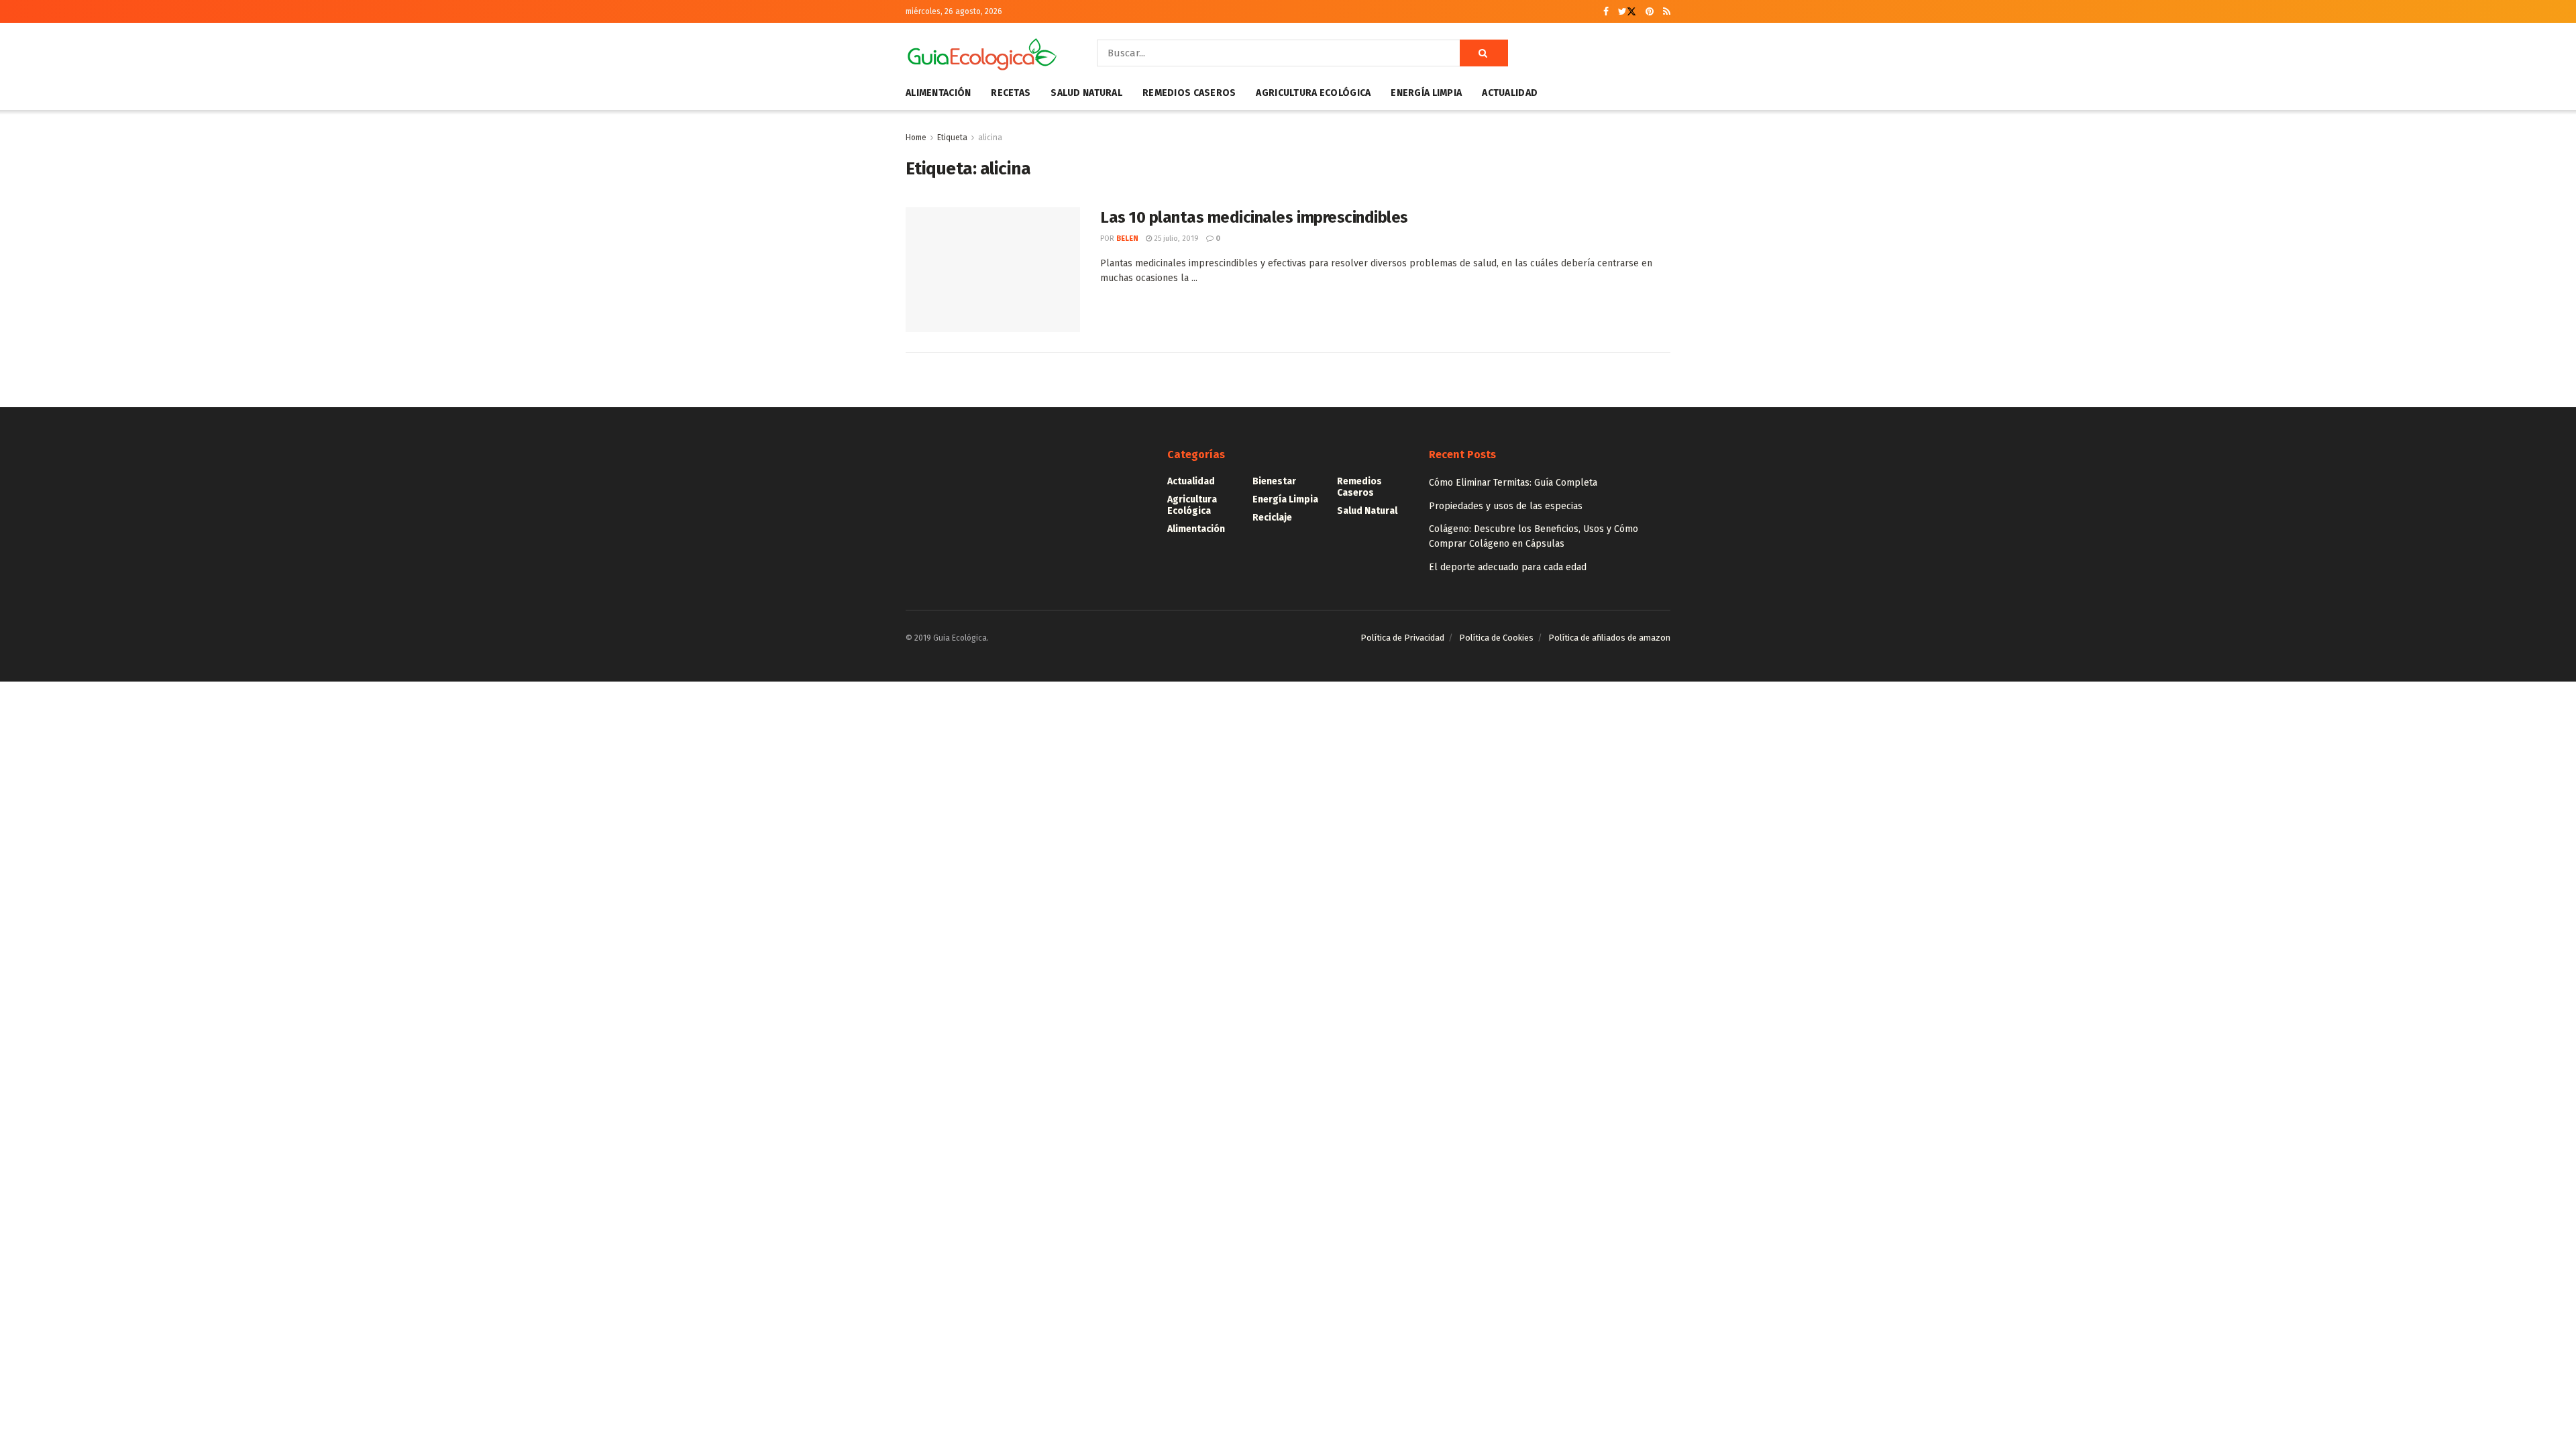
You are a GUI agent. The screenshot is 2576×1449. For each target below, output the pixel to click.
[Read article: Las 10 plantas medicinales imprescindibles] (993, 270)
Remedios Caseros (1189, 93)
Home (916, 138)
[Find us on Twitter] (1627, 12)
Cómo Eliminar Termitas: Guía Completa (1513, 483)
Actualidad (1510, 93)
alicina (990, 138)
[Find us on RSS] (1667, 12)
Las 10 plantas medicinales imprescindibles (1254, 217)
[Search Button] (1484, 53)
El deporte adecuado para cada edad (1508, 567)
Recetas (1011, 93)
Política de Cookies (1496, 638)
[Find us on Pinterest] (1650, 12)
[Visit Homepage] (982, 53)
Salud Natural (1086, 93)
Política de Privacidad (1402, 638)
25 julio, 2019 (1175, 238)
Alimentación (938, 93)
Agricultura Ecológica (1313, 93)
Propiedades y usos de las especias (1506, 506)
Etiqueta (952, 138)
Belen (1127, 238)
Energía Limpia (1426, 93)
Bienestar (1274, 481)
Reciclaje (1272, 518)
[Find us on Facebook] (1606, 12)
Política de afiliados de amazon (1609, 638)
